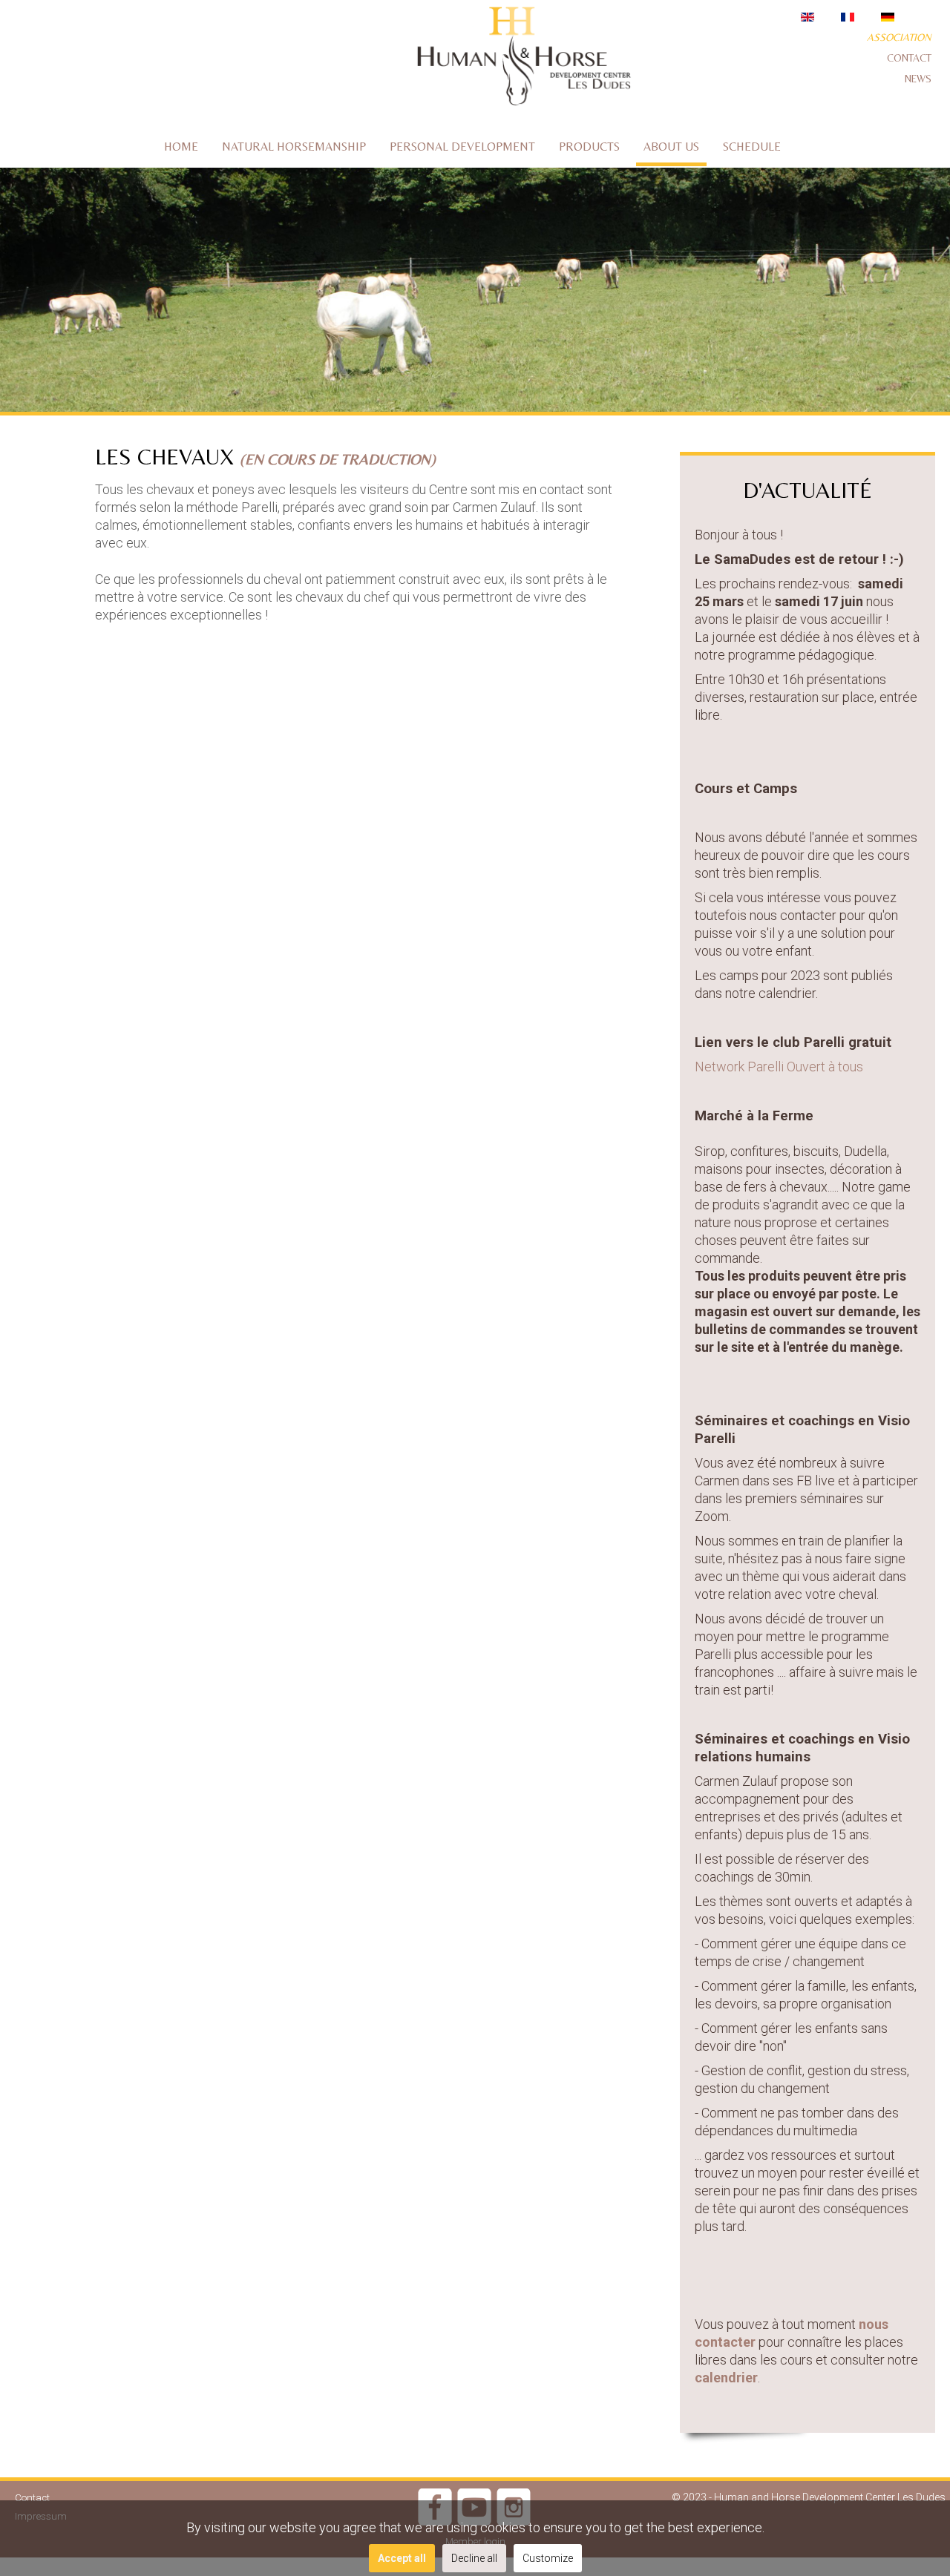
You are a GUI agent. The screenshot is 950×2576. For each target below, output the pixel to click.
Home (181, 147)
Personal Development (462, 147)
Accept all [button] (402, 2558)
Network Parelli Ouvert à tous (779, 1067)
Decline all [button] (474, 2558)
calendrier (726, 2378)
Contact (909, 58)
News (918, 79)
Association (899, 37)
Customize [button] (548, 2558)
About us (671, 147)
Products (589, 147)
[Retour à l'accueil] (523, 59)
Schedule (752, 147)
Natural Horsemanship (294, 147)
